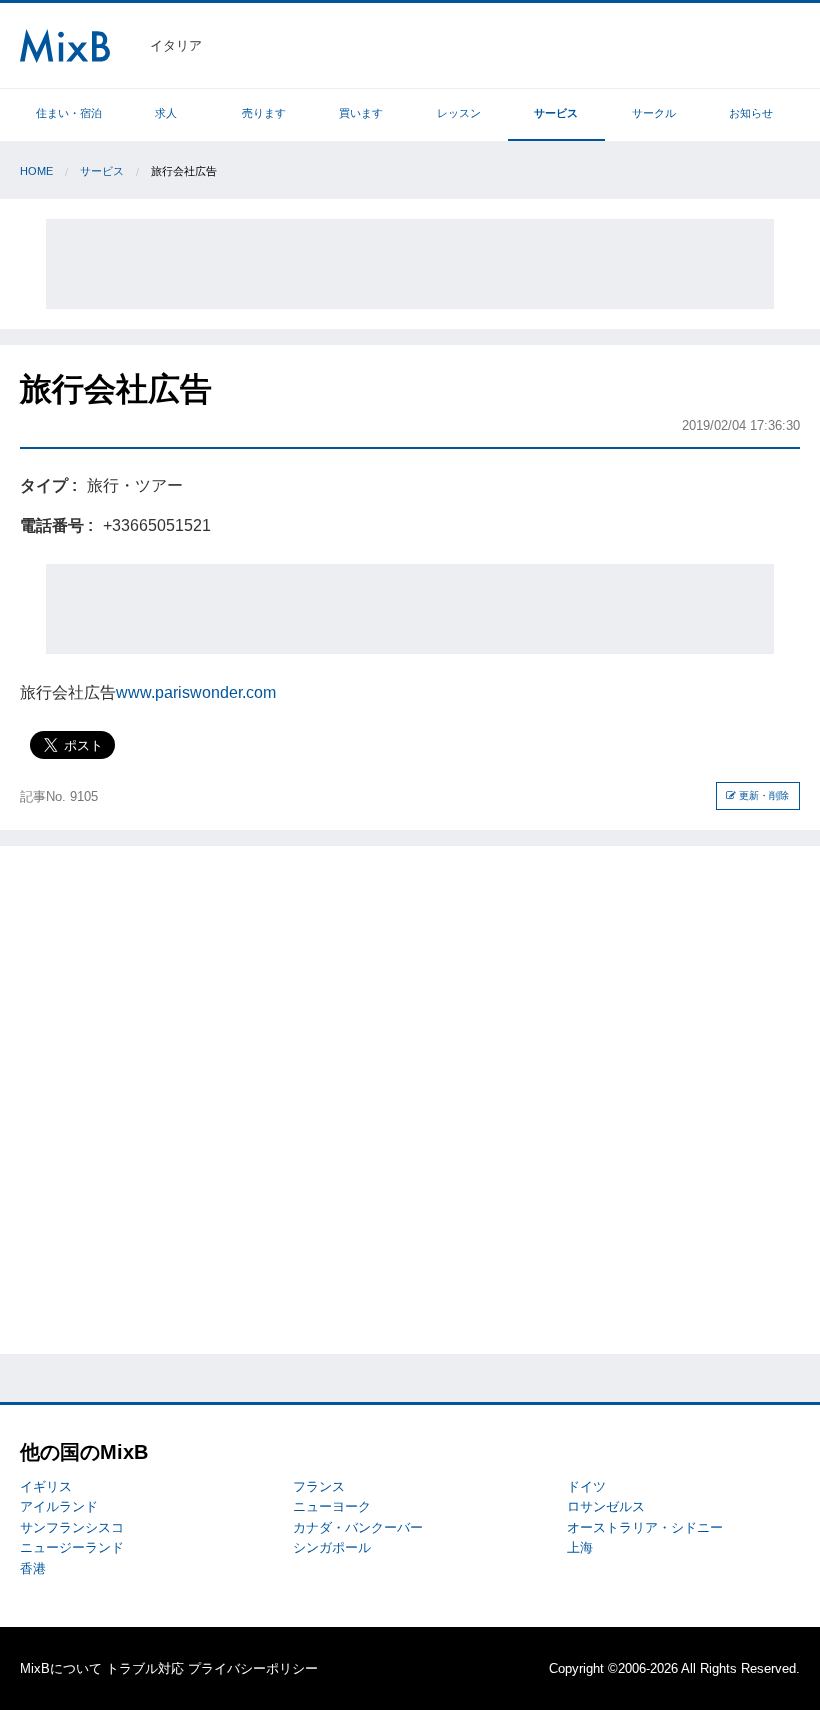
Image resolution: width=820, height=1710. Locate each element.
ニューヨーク (332, 1506)
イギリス (46, 1486)
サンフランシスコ (72, 1527)
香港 (33, 1568)
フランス (319, 1486)
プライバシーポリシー (253, 1668)
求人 (166, 113)
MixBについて (61, 1668)
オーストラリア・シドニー (645, 1527)
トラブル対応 (145, 1668)
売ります (264, 113)
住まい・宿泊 (69, 113)
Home (36, 171)
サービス (556, 113)
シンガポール (332, 1547)
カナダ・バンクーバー (358, 1527)
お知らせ (751, 113)
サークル (654, 113)
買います (361, 113)
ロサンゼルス (606, 1506)
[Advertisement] (410, 264)
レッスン (459, 113)
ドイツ (586, 1486)
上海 (580, 1547)
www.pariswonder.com (196, 692)
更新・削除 (762, 795)
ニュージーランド (72, 1547)
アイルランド (59, 1506)
